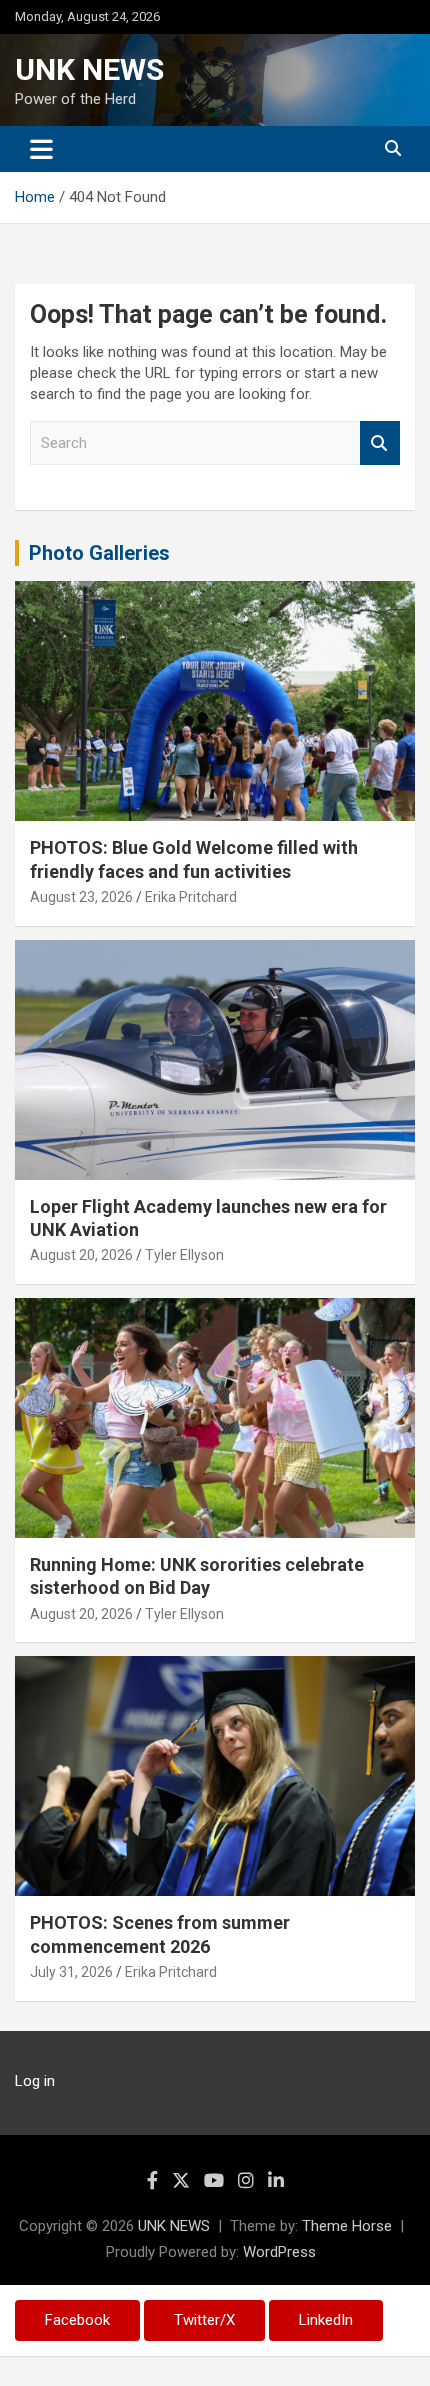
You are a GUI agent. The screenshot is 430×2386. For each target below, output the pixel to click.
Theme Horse (347, 2226)
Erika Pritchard (191, 897)
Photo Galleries (99, 553)
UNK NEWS (89, 69)
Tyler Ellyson (184, 1255)
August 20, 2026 (81, 1255)
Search (380, 443)
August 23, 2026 (81, 897)
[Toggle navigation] (41, 149)
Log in (35, 2081)
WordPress (279, 2252)
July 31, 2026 (71, 1972)
